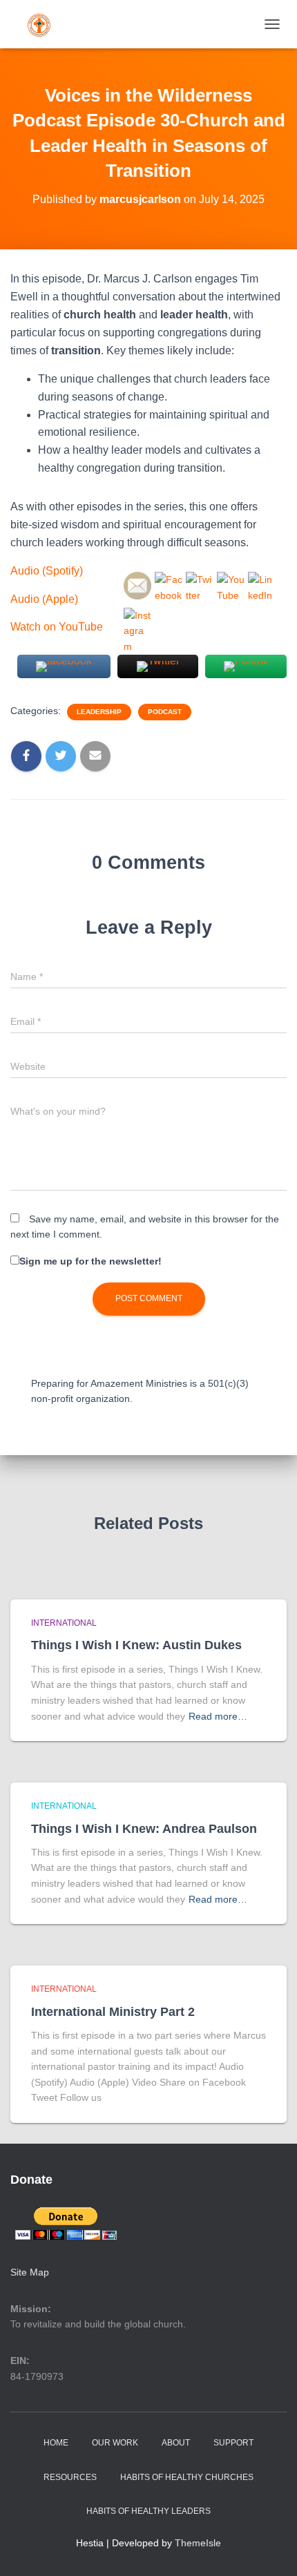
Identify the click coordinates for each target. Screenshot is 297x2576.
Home (56, 2443)
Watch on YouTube (57, 627)
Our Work (115, 2443)
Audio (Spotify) (47, 571)
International (64, 1623)
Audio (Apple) (44, 599)
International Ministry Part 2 (113, 2012)
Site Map (30, 2272)
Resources (70, 2477)
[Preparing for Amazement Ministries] (44, 24)
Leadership (99, 712)
